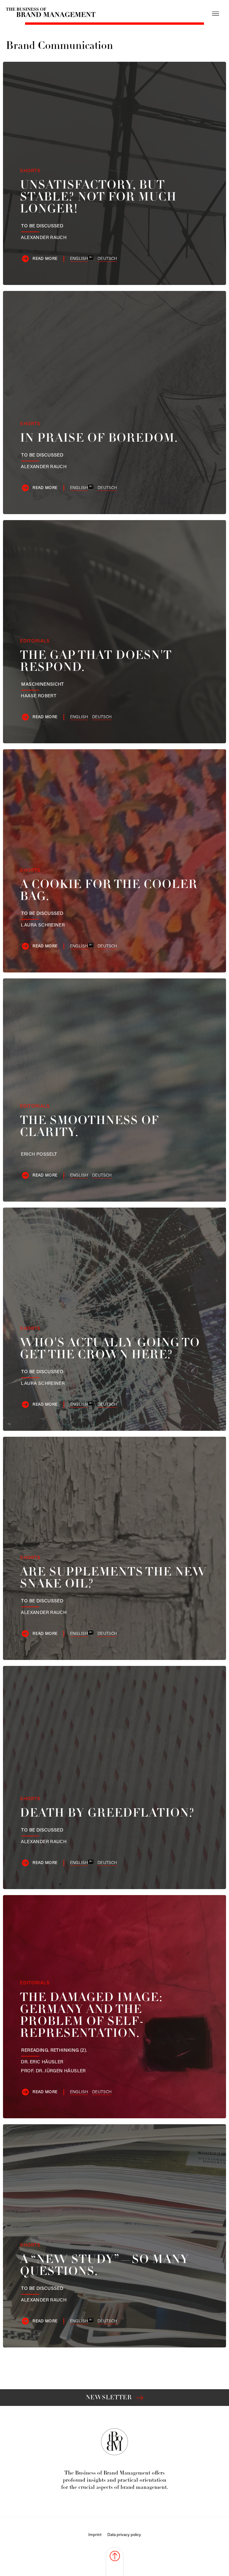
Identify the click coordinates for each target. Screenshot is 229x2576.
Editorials (35, 641)
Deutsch (107, 259)
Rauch (44, 238)
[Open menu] (216, 13)
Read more (45, 259)
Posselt (39, 1154)
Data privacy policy (124, 2535)
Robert (39, 696)
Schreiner (43, 925)
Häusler (42, 2062)
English (79, 259)
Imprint (95, 2535)
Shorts (30, 171)
